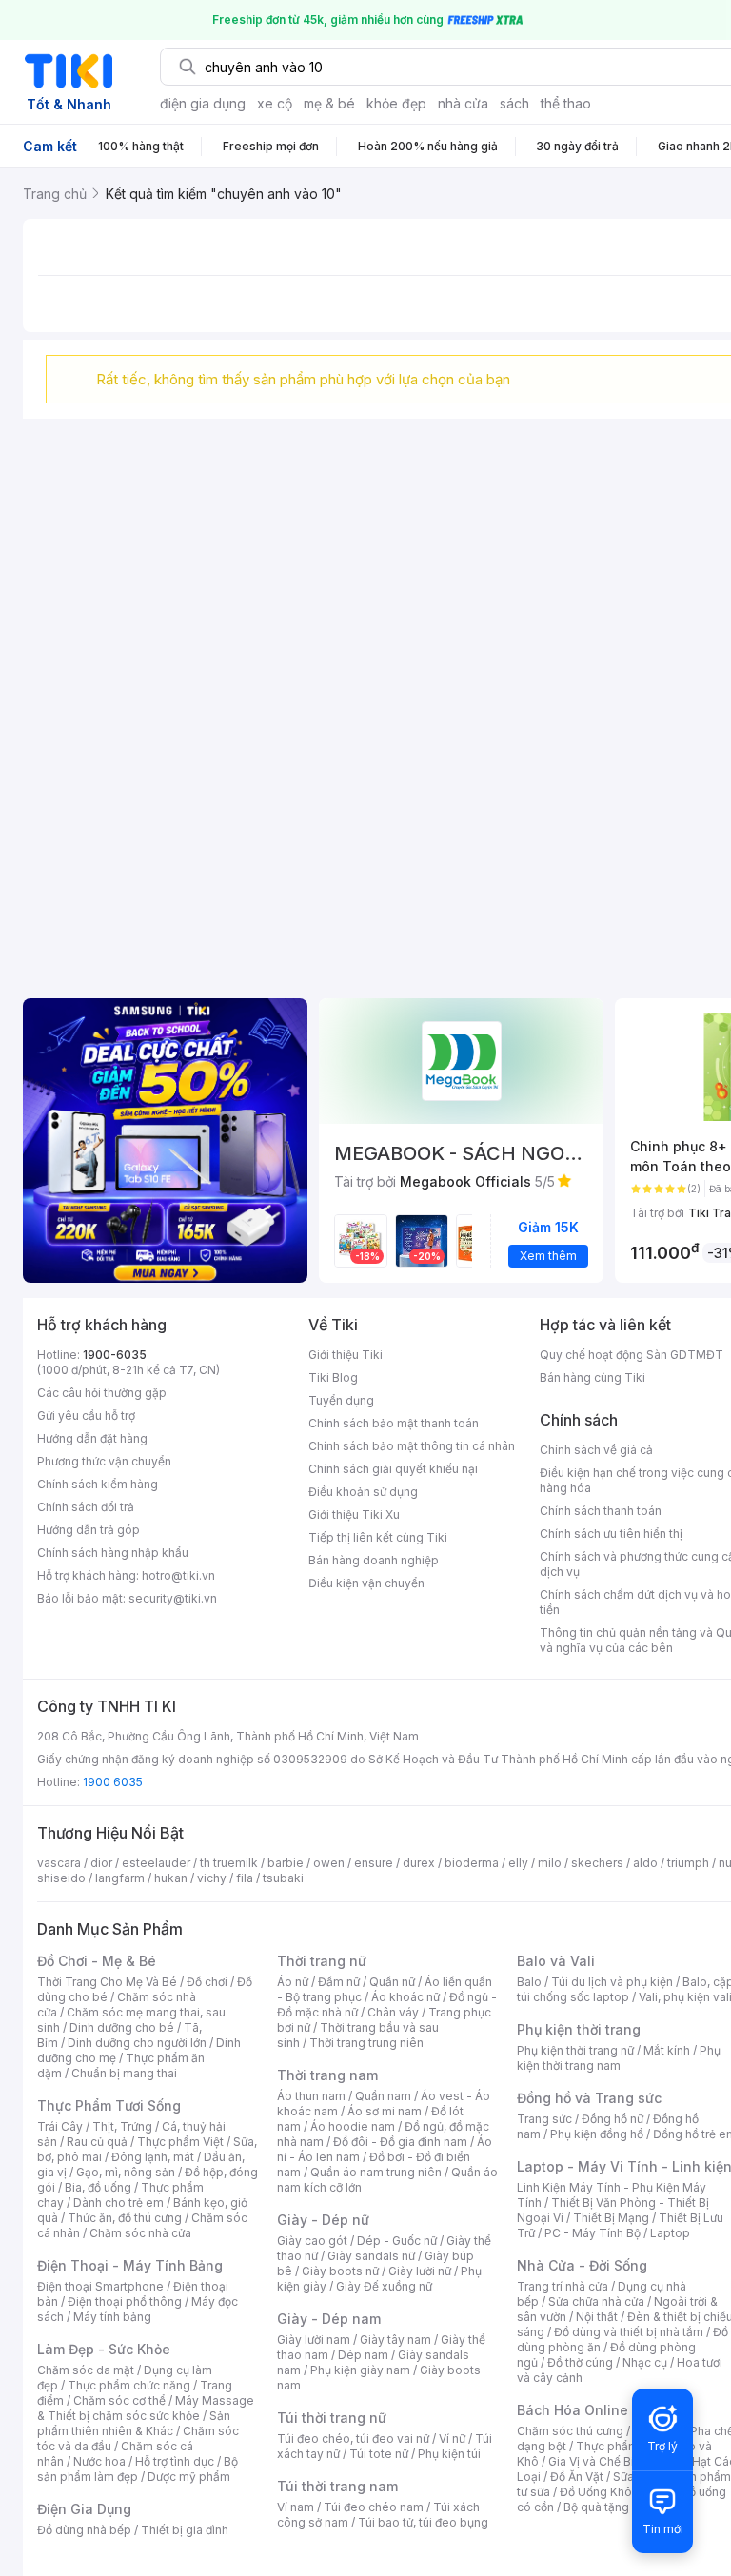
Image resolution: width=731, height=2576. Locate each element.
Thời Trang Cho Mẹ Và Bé (107, 1982)
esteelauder (156, 1863)
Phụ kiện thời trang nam (619, 2058)
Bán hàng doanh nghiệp (374, 1560)
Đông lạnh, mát (153, 2157)
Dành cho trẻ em (119, 2202)
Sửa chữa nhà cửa (596, 2301)
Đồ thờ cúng (580, 2362)
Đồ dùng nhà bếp (84, 2530)
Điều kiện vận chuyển (366, 1583)
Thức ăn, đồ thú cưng (125, 2218)
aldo (645, 1863)
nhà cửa (463, 103)
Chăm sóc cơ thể (119, 2400)
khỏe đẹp (396, 103)
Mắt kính (667, 2050)
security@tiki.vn (173, 1598)
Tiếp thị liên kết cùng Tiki (378, 1537)
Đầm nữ (339, 1982)
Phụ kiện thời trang (579, 2029)
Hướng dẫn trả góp (89, 1530)
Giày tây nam (395, 2340)
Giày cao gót (312, 2241)
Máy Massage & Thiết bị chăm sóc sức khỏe (146, 2408)
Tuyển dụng (341, 1400)
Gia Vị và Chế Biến (598, 2461)
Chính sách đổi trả (86, 1507)
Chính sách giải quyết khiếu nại (393, 1469)
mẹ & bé (329, 103)
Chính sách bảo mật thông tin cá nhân (412, 1446)
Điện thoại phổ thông (125, 2301)
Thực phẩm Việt (180, 2142)
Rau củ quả (97, 2142)
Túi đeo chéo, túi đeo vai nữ (353, 2438)
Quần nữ (392, 1982)
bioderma (472, 1863)
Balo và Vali (556, 1961)
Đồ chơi (207, 1982)
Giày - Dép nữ (323, 2220)
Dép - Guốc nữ (397, 2241)
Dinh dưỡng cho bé (122, 2027)
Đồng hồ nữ (612, 2119)
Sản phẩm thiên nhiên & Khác (134, 2423)
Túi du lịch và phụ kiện (612, 1982)
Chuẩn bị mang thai (124, 2073)
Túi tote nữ (379, 2454)
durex (419, 1863)
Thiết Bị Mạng (611, 2218)
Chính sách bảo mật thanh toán (394, 1423)
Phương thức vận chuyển (104, 1461)
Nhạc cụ (645, 2362)
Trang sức (544, 2119)
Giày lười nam (314, 2340)
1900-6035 (115, 1355)
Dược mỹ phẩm (189, 2477)
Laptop (670, 2233)
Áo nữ (293, 1982)
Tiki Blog (333, 1377)
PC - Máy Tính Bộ (593, 2233)
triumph (688, 1863)
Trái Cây (60, 2126)
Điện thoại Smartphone (100, 2286)
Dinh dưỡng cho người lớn (137, 2043)
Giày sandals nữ (371, 2256)
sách (514, 103)
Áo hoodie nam (353, 2126)
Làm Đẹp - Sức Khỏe (104, 2349)
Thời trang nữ (322, 1961)
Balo (529, 1982)
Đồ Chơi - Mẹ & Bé (97, 1961)
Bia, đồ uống (98, 2187)
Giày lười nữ (420, 2271)
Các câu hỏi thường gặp (102, 1393)
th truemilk (229, 1863)
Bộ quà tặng (596, 2507)
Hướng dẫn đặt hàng (92, 1438)
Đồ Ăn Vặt (577, 2477)
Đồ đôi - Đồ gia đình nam (400, 2142)
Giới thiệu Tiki (346, 1355)
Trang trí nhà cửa (563, 2286)
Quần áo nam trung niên (376, 2172)
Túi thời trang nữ (332, 2418)
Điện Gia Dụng (84, 2509)
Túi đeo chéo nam (374, 2507)
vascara (59, 1863)
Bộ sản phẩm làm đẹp (138, 2469)
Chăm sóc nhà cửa (140, 2233)
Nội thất (597, 2317)
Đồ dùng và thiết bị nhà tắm (629, 2332)
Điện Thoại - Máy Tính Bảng (130, 2265)
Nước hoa (99, 2461)
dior (101, 1863)
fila (245, 1878)
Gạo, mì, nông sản (126, 2172)
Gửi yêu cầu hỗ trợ (86, 1416)
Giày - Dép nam (329, 2319)
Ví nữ (452, 2438)
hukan (171, 1878)
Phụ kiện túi (449, 2454)
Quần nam (383, 2096)
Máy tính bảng (112, 2317)
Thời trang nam (327, 2075)
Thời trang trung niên (366, 2043)
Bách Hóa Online (573, 2410)
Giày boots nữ (340, 2271)
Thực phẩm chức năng (129, 2385)
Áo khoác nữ (405, 1997)
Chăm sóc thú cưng (570, 2431)
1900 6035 (113, 1782)
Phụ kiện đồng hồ (597, 2134)
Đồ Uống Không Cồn (615, 2492)
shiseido (61, 1878)
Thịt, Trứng (122, 2126)
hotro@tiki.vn (178, 1575)
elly (518, 1863)
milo (550, 1863)
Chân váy (393, 2012)
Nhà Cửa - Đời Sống (582, 2265)
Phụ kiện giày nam (360, 2370)
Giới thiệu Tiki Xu (354, 1514)
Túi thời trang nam (337, 2486)
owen (329, 1863)
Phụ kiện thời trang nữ (575, 2050)
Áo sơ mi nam (385, 2111)
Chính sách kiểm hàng (98, 1484)
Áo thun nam (311, 2096)
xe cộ (275, 103)
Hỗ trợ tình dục (175, 2461)
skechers (597, 1863)
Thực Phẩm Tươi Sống (109, 2105)
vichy (212, 1878)
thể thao (566, 103)
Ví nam (296, 2507)
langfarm (120, 1878)
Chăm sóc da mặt (86, 2370)
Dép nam (363, 2355)
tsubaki (283, 1878)
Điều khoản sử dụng (363, 1492)
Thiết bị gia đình (185, 2530)
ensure (374, 1863)
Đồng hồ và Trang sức (589, 2098)
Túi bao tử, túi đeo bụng (423, 2522)
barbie (286, 1863)
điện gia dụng (203, 103)
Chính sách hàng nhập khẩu (113, 1553)
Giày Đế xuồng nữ (384, 2286)
